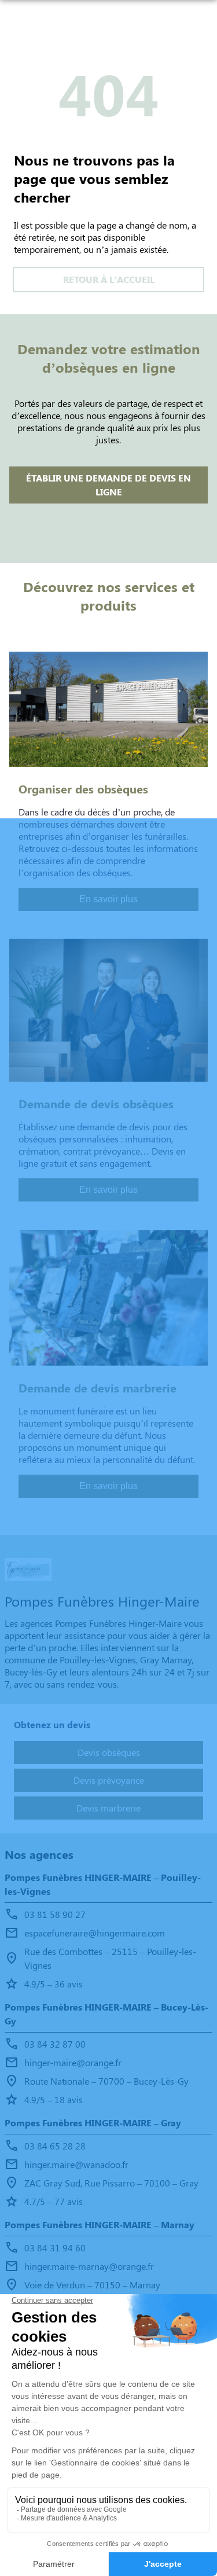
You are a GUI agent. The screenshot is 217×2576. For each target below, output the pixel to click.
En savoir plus (108, 899)
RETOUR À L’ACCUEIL (109, 279)
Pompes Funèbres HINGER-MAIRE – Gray (93, 2123)
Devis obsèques (109, 1752)
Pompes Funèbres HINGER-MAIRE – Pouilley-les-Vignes (103, 1884)
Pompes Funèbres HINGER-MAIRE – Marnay (100, 2224)
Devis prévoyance (109, 1780)
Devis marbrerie (108, 1808)
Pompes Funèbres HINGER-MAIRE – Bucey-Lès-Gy (106, 2014)
